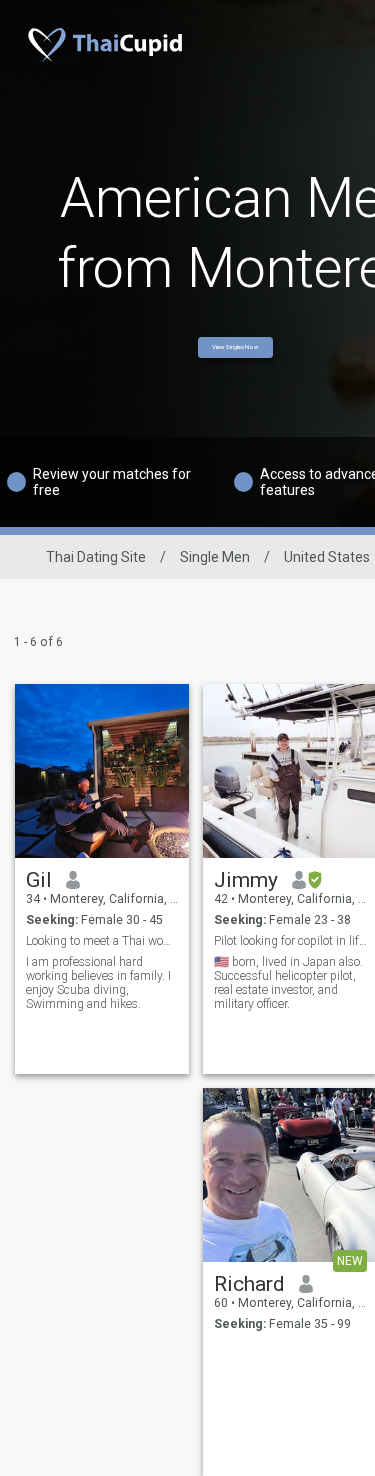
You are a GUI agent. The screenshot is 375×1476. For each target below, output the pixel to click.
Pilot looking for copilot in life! (290, 941)
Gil (39, 880)
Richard (249, 1284)
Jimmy (246, 880)
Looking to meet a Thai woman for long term (102, 941)
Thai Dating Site (96, 557)
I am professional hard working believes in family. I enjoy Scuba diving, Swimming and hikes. (98, 983)
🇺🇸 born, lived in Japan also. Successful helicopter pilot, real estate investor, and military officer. (288, 983)
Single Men (215, 557)
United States (327, 557)
